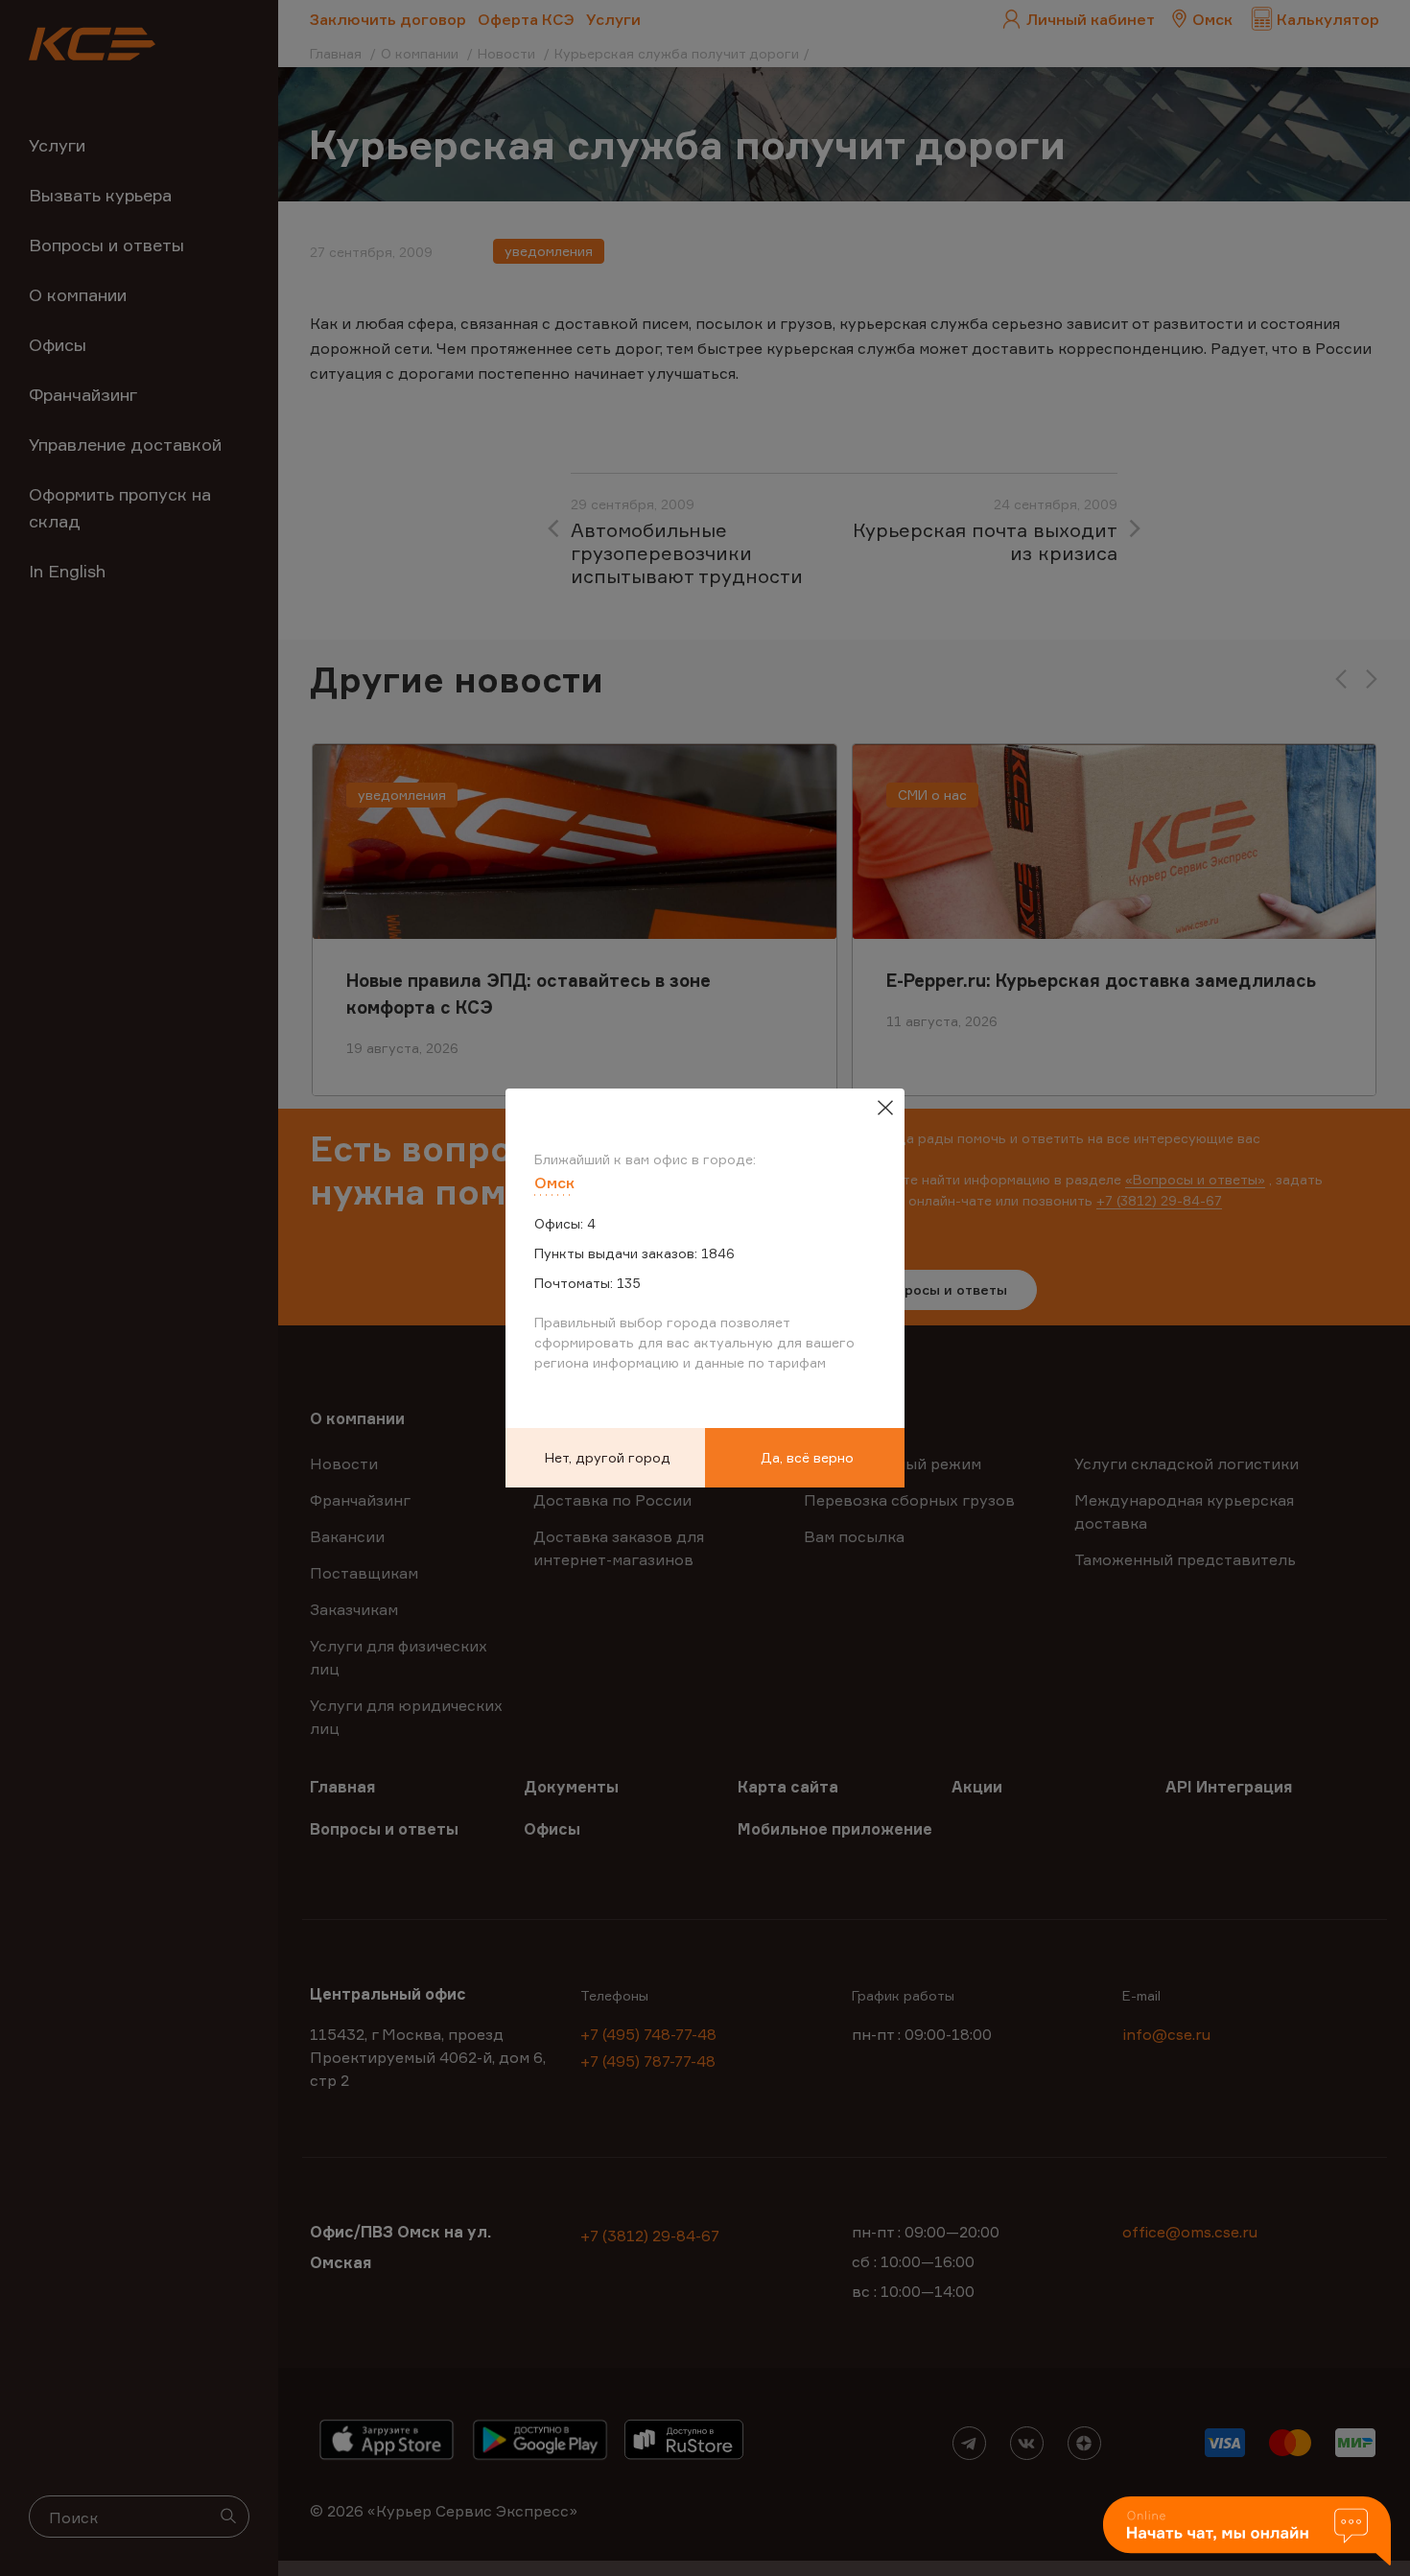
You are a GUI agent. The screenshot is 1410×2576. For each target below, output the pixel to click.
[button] (1247, 2532)
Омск (554, 1183)
